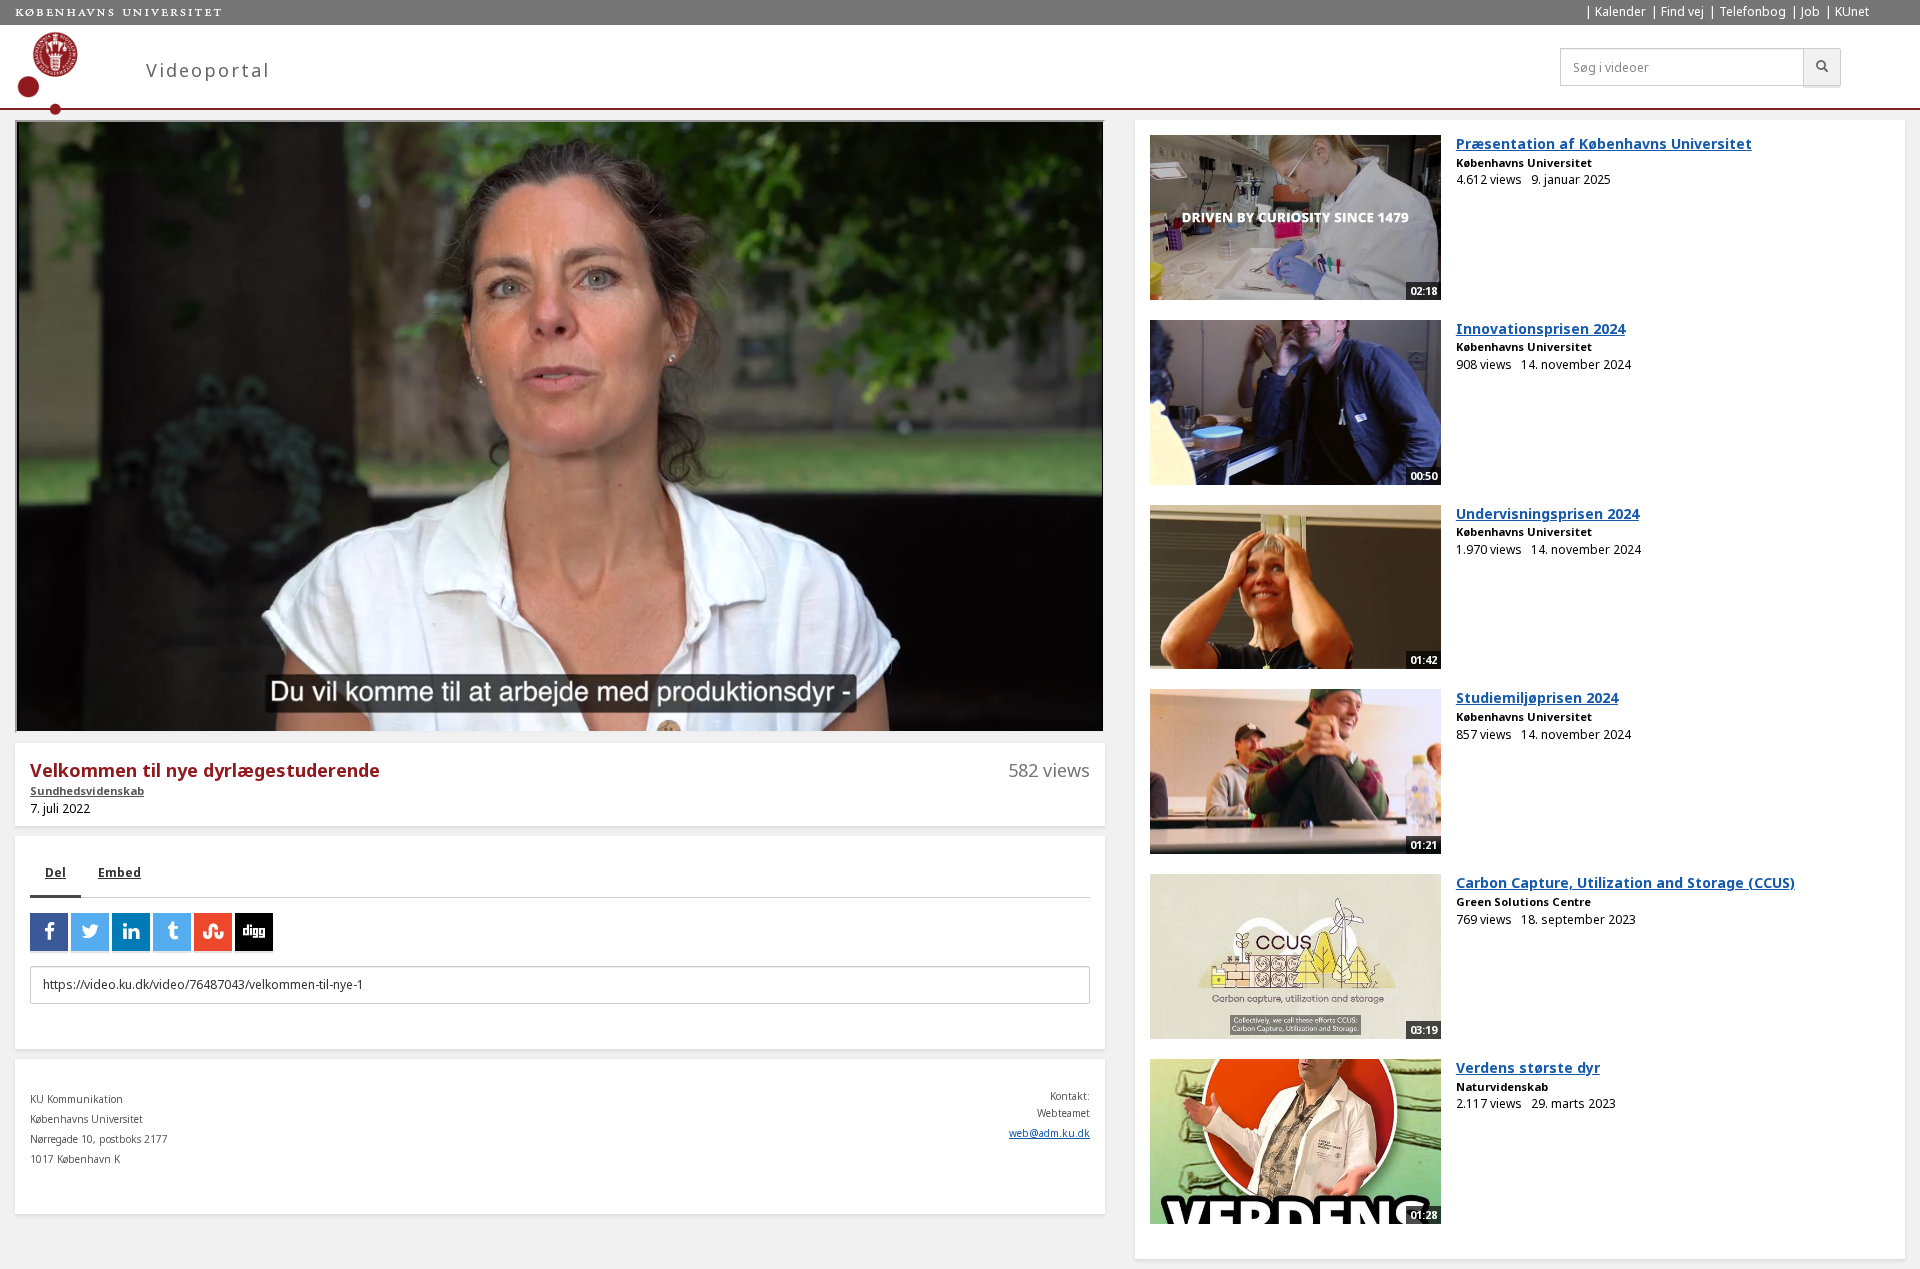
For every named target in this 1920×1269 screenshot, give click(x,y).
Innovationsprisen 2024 (1540, 328)
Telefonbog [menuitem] (1752, 11)
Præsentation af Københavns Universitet (1604, 143)
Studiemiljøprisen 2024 (1537, 697)
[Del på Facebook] (49, 932)
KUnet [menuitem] (1852, 11)
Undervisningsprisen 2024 (1547, 513)
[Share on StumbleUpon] (213, 932)
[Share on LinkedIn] (131, 932)
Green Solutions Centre (1523, 901)
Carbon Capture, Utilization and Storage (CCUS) (1625, 882)
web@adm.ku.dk (1049, 1133)
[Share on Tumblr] (172, 932)
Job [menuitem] (1810, 11)
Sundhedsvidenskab (87, 790)
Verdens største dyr (1528, 1067)
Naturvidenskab (1502, 1086)
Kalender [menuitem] (1620, 11)
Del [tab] (55, 872)
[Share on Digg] (254, 932)
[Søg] (1822, 67)
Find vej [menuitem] (1682, 11)
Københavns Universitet (1524, 162)
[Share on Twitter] (90, 932)
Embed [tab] (119, 872)
